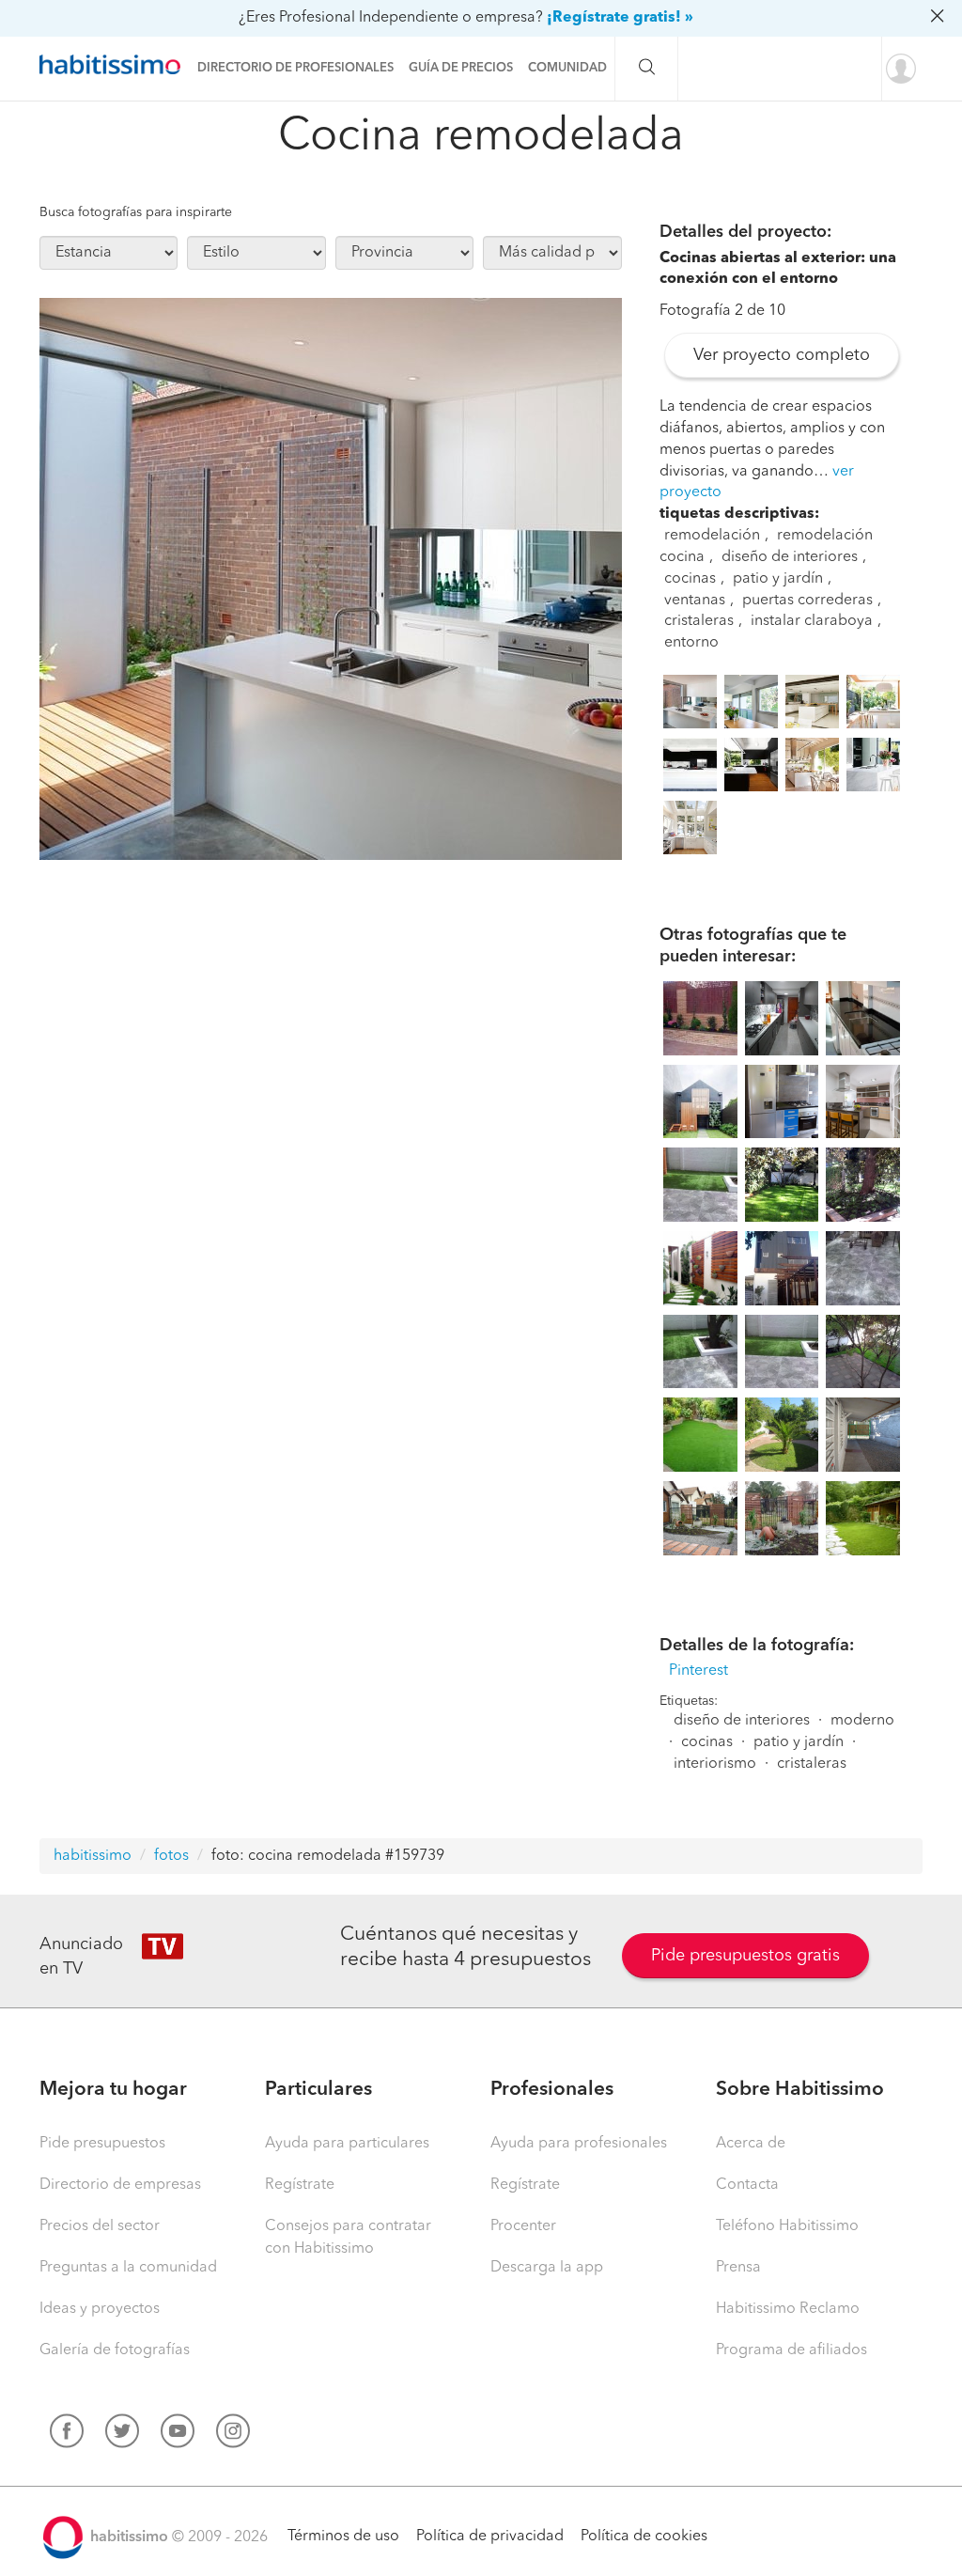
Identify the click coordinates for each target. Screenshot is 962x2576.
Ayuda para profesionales (579, 2144)
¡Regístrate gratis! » (620, 18)
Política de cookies (644, 2537)
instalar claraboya (812, 621)
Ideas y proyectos (100, 2309)
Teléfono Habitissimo (787, 2226)
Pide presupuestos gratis (745, 1956)
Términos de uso (343, 2537)
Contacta (747, 2185)
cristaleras (699, 621)
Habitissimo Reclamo (788, 2309)
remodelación (712, 536)
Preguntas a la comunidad (128, 2268)
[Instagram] (233, 2435)
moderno (862, 1721)
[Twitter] (122, 2435)
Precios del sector (100, 2226)
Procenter (523, 2226)
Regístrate (300, 2185)
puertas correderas (807, 601)
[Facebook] (67, 2435)
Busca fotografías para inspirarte (136, 212)
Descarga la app (547, 2268)
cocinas (690, 579)
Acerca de (751, 2144)
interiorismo (715, 1764)
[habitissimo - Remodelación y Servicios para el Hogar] (115, 65)
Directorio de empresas (120, 2185)
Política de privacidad (490, 2537)
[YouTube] (178, 2435)
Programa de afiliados (791, 2350)
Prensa (738, 2268)
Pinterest (698, 1671)
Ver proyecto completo (782, 355)
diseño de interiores (790, 557)
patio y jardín (778, 579)
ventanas (695, 601)
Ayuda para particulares (347, 2144)
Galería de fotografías (115, 2350)
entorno (691, 643)
